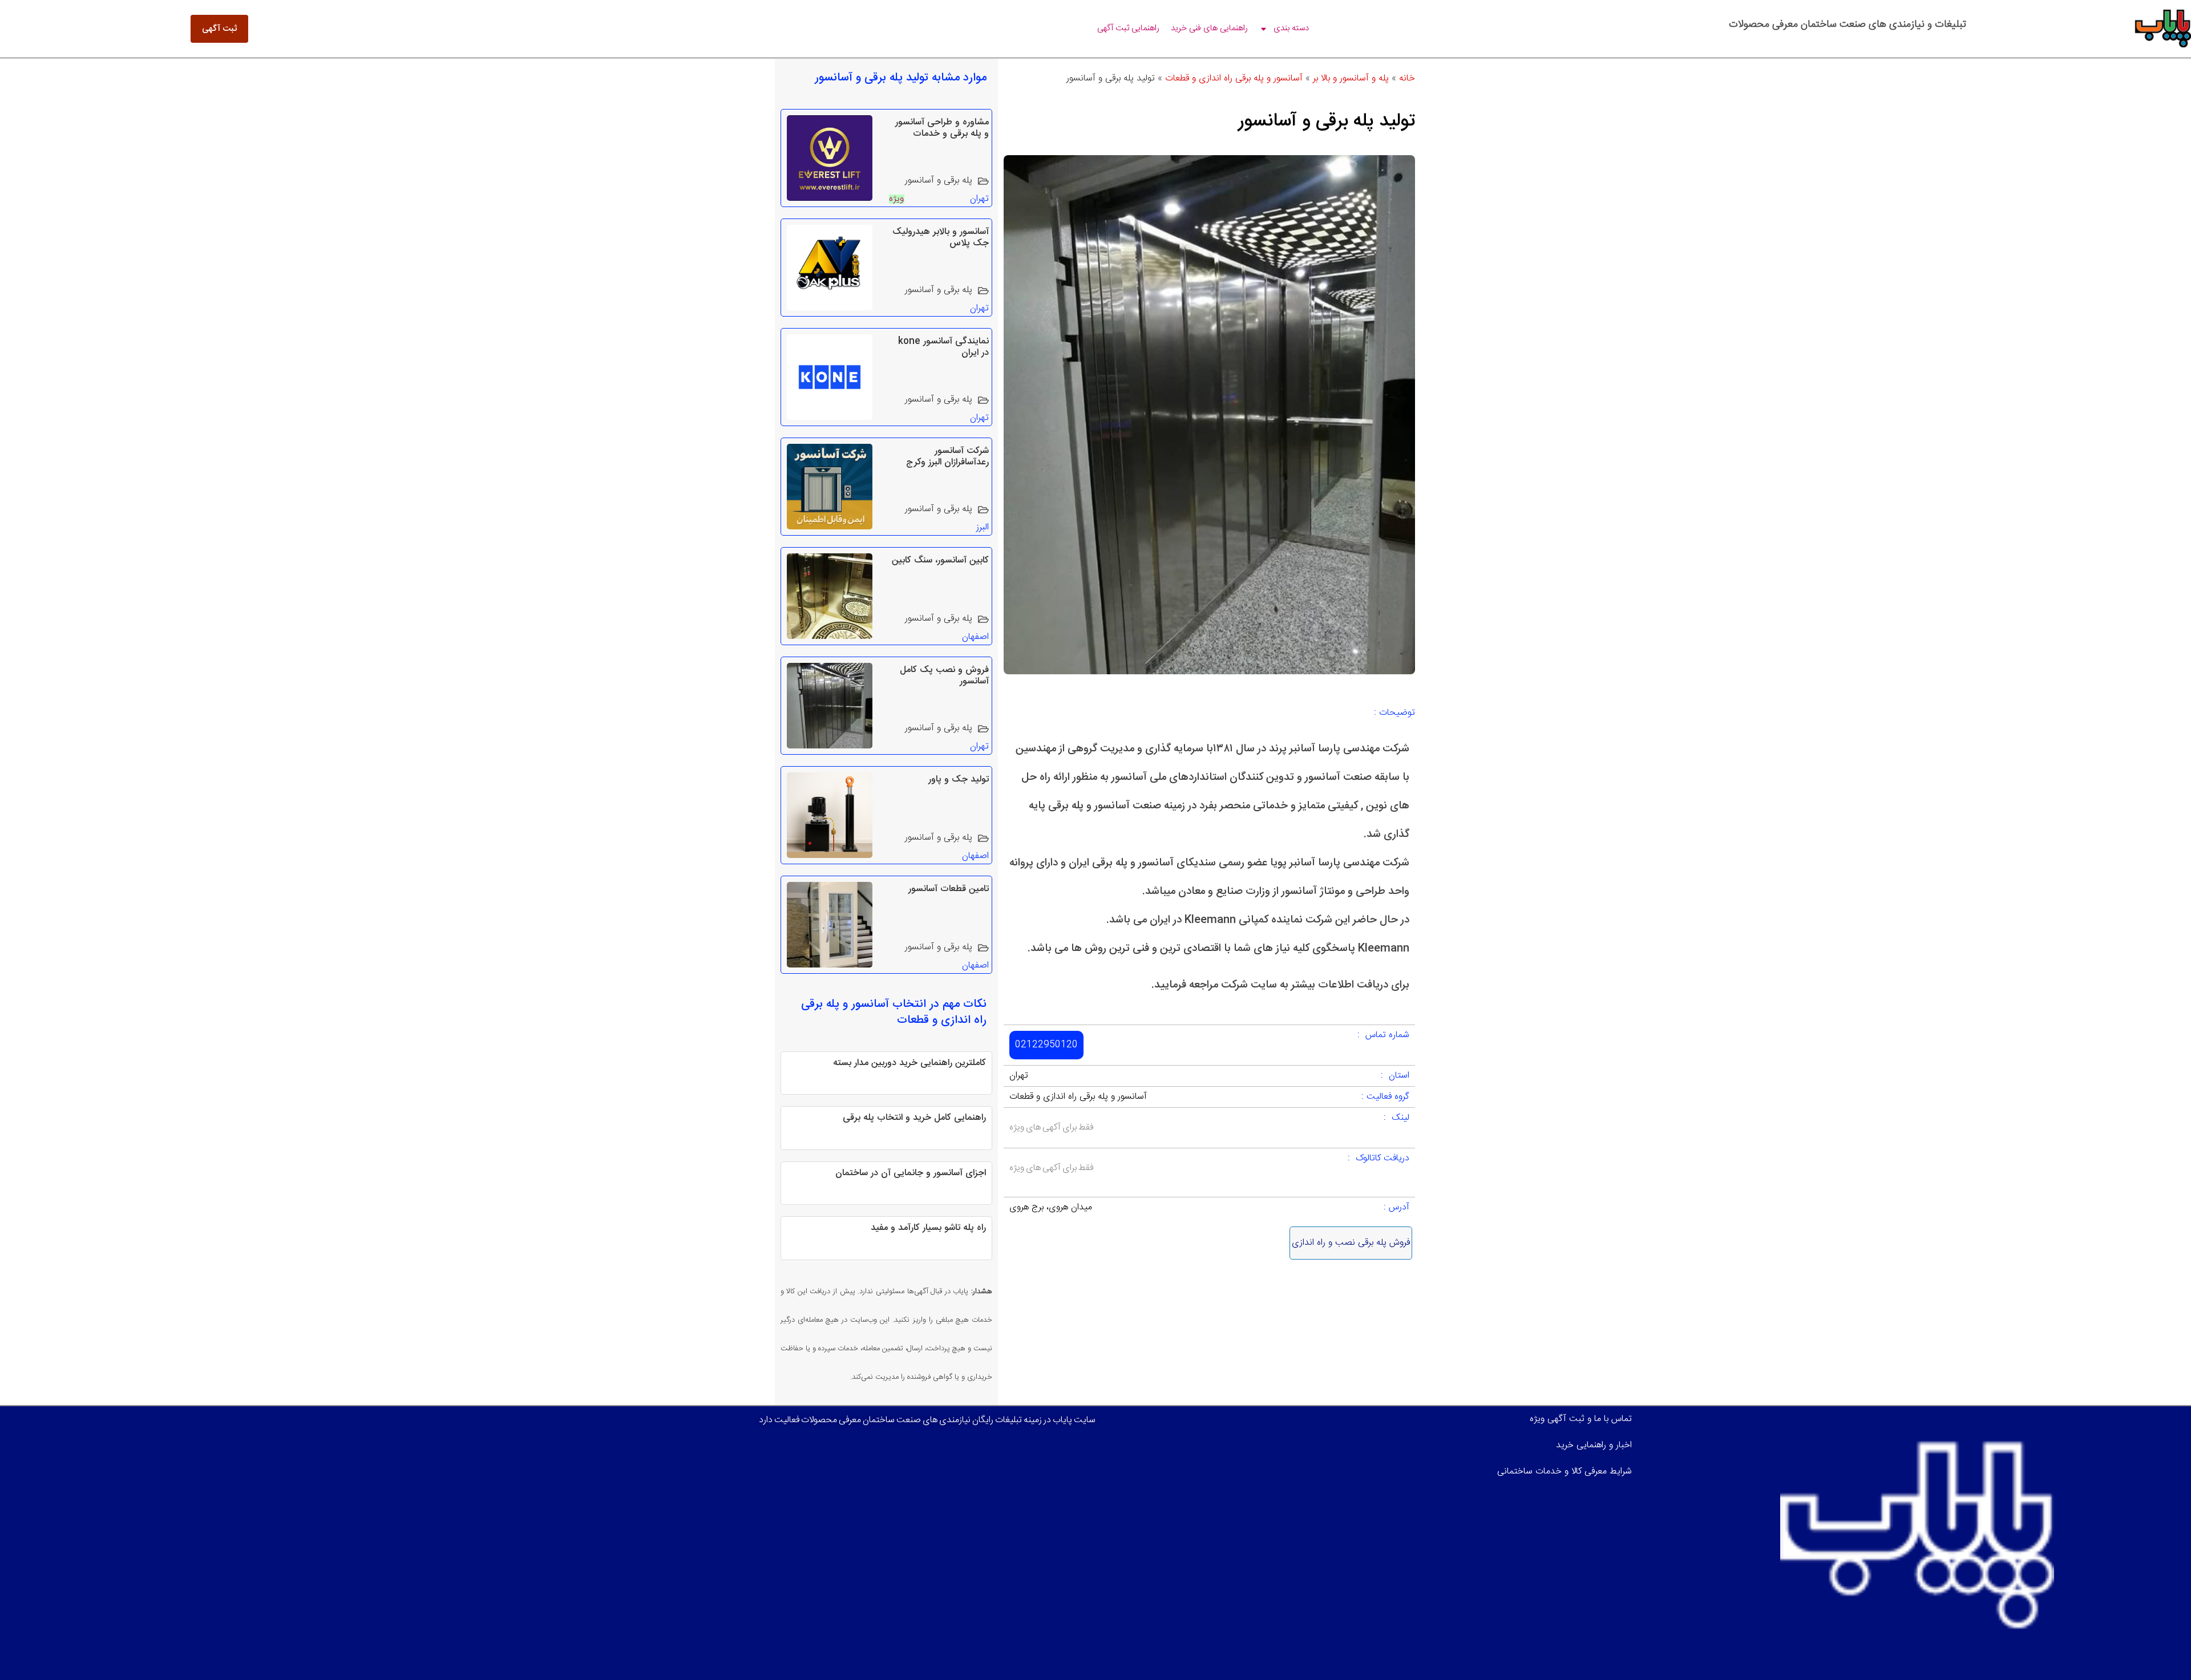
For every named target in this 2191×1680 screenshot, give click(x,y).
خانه (1407, 78)
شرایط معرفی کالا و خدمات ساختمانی (1565, 1471)
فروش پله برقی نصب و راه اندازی (1351, 1243)
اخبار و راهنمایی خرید (1594, 1445)
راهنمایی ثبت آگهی (1128, 28)
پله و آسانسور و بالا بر (1351, 78)
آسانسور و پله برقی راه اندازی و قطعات (1234, 78)
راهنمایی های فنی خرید (1209, 28)
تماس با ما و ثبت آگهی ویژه (1581, 1419)
